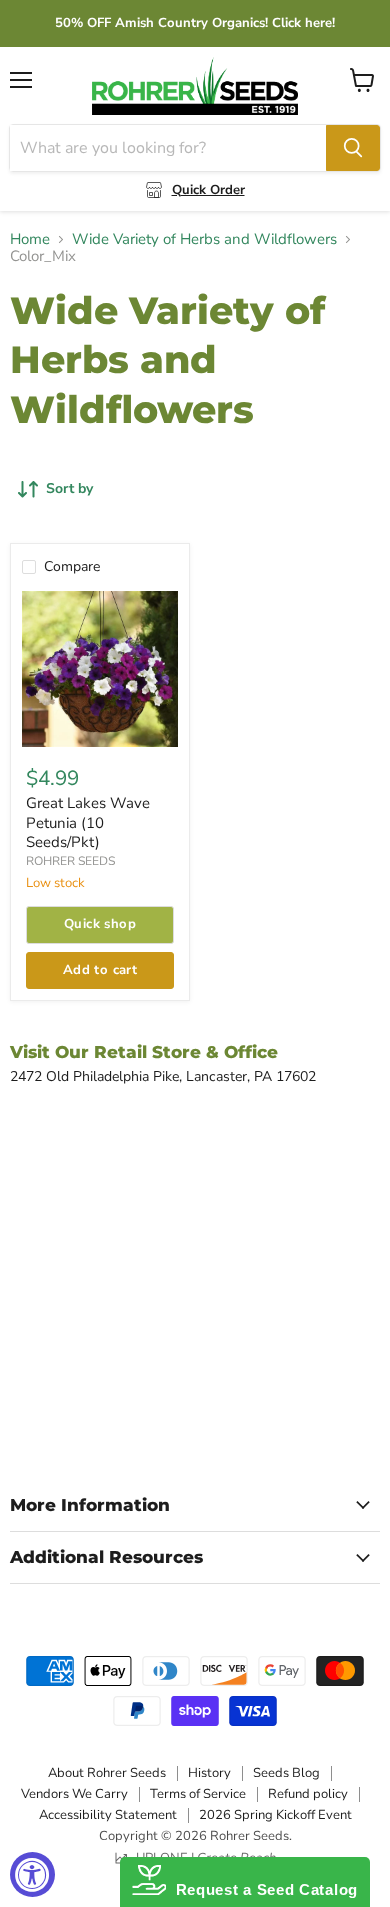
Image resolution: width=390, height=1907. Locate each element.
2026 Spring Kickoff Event (275, 1815)
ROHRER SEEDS (70, 861)
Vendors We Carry (74, 1794)
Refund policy (308, 1794)
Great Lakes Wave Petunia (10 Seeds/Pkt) (88, 822)
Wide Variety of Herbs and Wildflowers (204, 239)
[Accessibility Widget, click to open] (32, 1874)
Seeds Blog (286, 1773)
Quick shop (100, 924)
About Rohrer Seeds (107, 1773)
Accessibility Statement (108, 1815)
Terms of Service (198, 1794)
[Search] (353, 148)
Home (30, 239)
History (209, 1773)
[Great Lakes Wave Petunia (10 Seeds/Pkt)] (100, 669)
